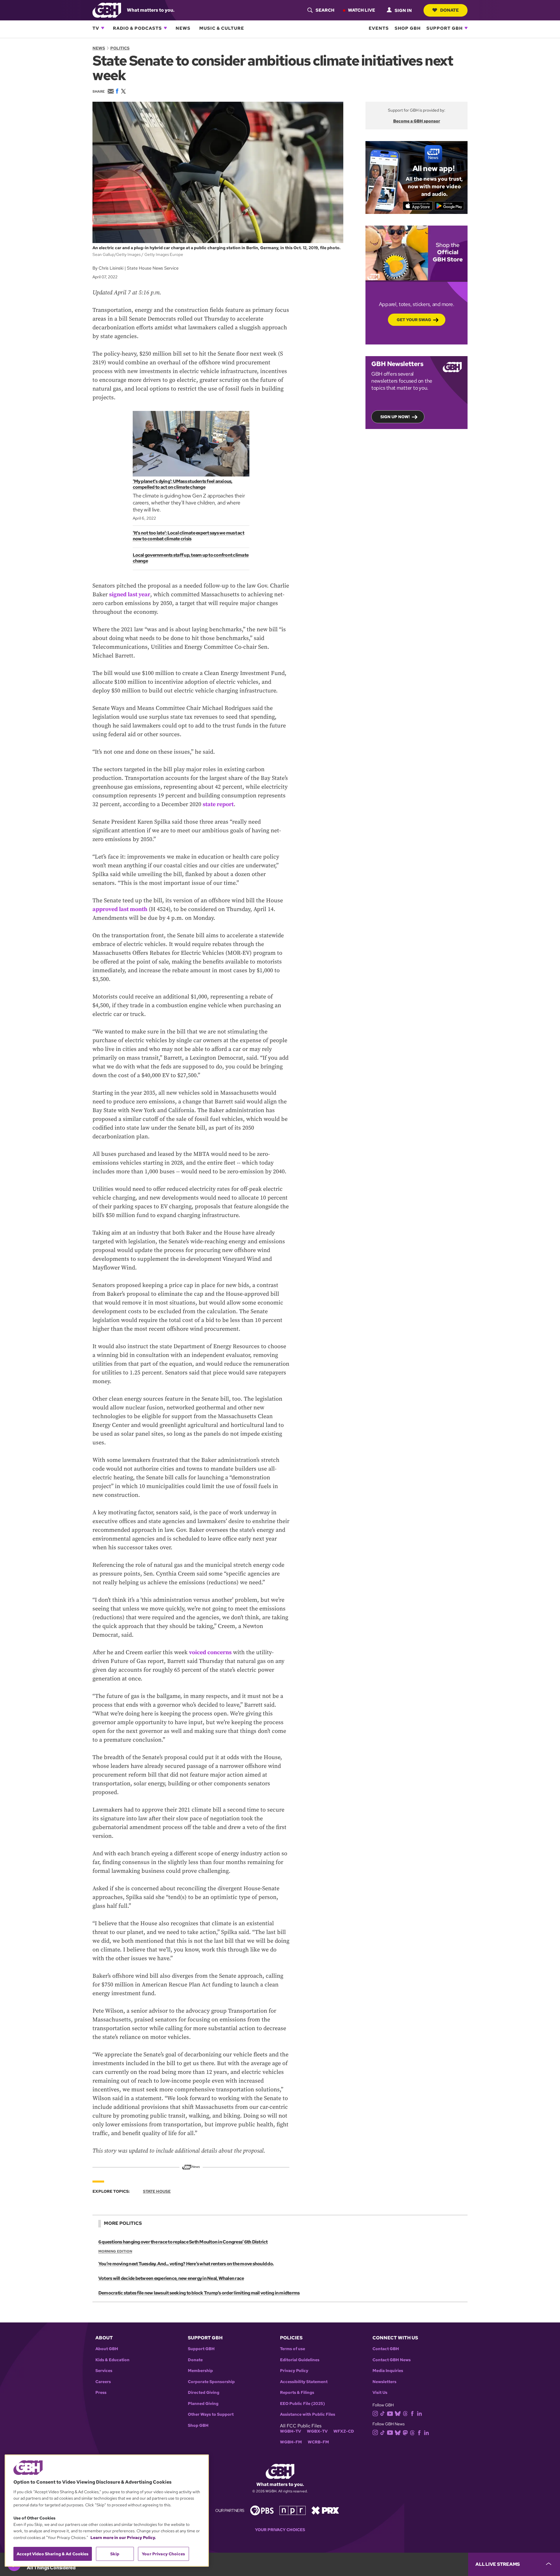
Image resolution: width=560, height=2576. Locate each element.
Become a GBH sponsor (417, 121)
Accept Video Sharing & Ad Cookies (53, 2554)
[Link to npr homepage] (293, 2510)
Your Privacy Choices (280, 2530)
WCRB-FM (318, 2442)
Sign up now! (395, 417)
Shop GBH (408, 28)
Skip (115, 2554)
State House (157, 2191)
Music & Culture (222, 28)
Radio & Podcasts (137, 28)
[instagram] (375, 2413)
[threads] (405, 2413)
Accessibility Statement (304, 2382)
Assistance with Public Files (308, 2414)
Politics (120, 48)
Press (101, 2393)
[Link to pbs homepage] (262, 2510)
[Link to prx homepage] (325, 2510)
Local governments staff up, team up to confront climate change (191, 558)
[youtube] (390, 2413)
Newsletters (384, 2382)
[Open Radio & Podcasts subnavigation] (165, 28)
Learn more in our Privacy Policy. (123, 2538)
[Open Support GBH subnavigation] (466, 28)
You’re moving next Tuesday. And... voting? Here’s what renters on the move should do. (186, 2264)
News (183, 28)
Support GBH (444, 28)
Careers (103, 2382)
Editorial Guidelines (300, 2360)
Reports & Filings (297, 2393)
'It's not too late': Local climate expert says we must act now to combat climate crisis (188, 536)
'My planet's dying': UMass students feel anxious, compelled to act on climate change (183, 484)
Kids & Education (112, 2360)
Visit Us (380, 2393)
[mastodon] (405, 2432)
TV (96, 28)
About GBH (107, 2349)
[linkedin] (419, 2413)
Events (379, 28)
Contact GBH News (392, 2360)
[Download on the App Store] (418, 206)
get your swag (414, 320)
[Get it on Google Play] (449, 206)
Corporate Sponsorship (211, 2382)
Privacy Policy (294, 2371)
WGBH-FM (291, 2442)
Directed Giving (204, 2393)
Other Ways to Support (211, 2414)
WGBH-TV (290, 2431)
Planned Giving (203, 2404)
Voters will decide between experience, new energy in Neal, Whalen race (171, 2278)
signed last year (130, 595)
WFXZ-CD (344, 2431)
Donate (449, 10)
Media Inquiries (388, 2371)
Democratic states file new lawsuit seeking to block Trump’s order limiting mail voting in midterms (199, 2293)
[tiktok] (383, 2413)
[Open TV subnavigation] (103, 28)
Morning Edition (115, 2251)
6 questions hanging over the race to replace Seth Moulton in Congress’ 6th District (183, 2242)
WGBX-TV (317, 2431)
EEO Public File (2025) (302, 2404)
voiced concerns (210, 1653)
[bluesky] (398, 2413)
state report (218, 805)
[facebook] (412, 2413)
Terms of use (293, 2349)
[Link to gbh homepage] (107, 10)
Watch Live (362, 10)
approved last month (120, 909)
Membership (200, 2371)
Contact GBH (386, 2349)
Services (104, 2371)
